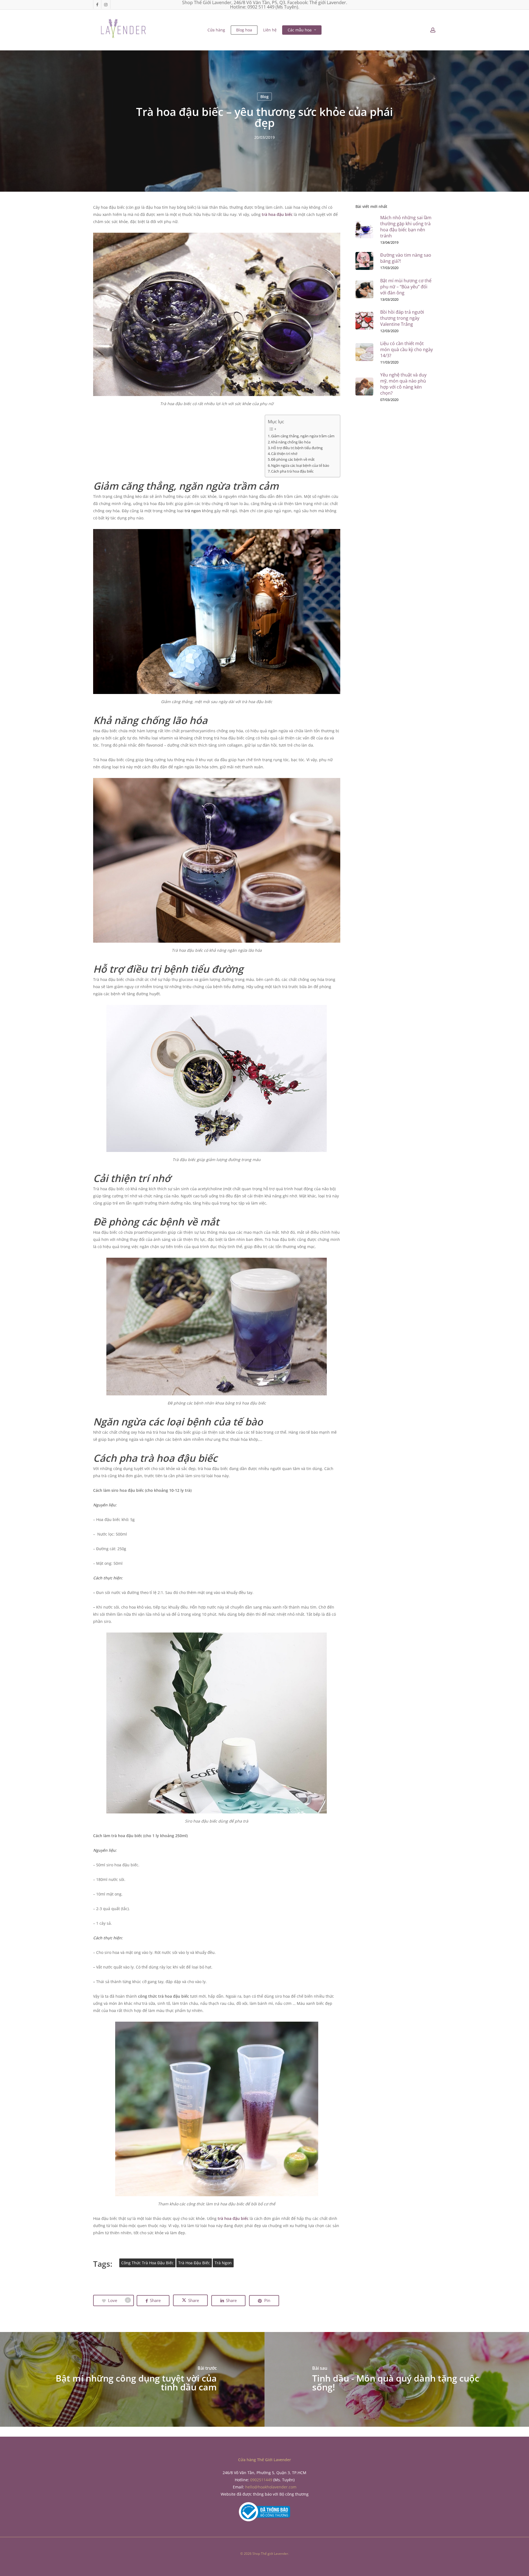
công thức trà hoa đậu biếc (147, 2263)
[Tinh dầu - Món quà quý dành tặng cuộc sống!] (397, 2379)
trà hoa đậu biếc (277, 214)
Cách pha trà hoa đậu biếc (292, 471)
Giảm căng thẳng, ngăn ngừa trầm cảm (303, 436)
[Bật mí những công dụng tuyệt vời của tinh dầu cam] (132, 2379)
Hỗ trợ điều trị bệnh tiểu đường (297, 448)
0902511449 (261, 2480)
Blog (264, 96)
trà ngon (223, 2263)
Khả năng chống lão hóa (291, 442)
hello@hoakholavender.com (271, 2487)
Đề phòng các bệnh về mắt (293, 459)
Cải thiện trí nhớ (284, 454)
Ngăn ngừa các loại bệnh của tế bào (300, 466)
